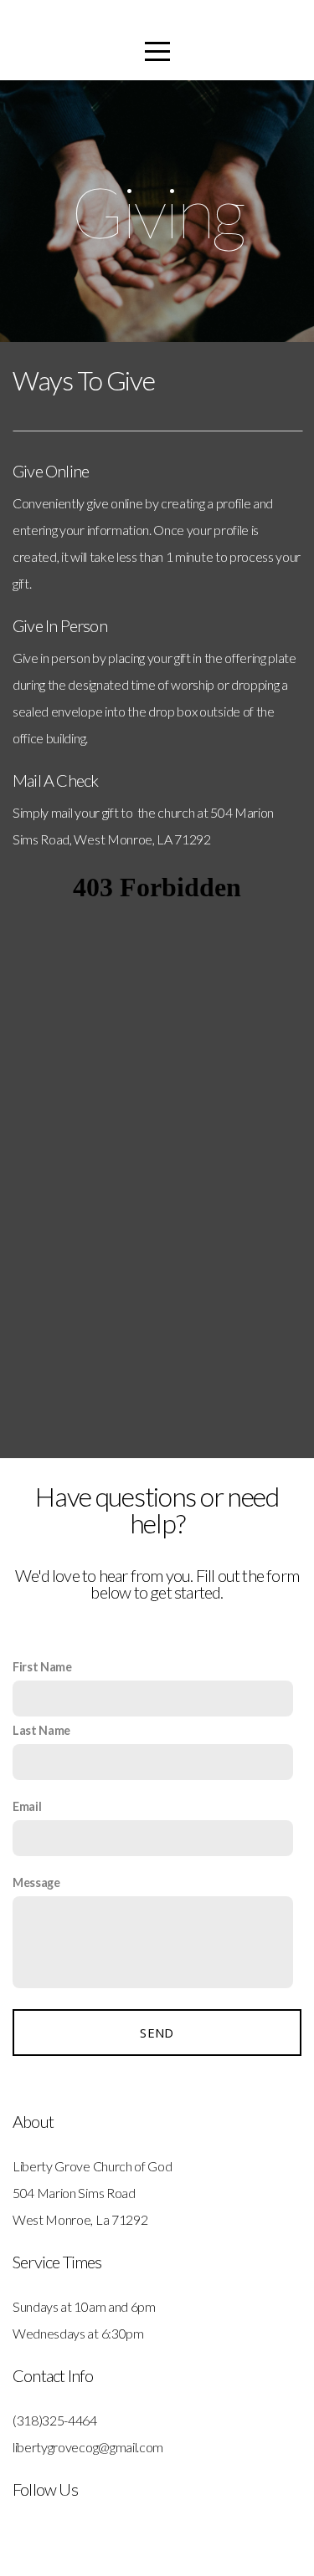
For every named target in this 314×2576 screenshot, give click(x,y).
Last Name (41, 1730)
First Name (42, 1667)
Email (27, 1806)
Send (157, 2033)
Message (36, 1882)
